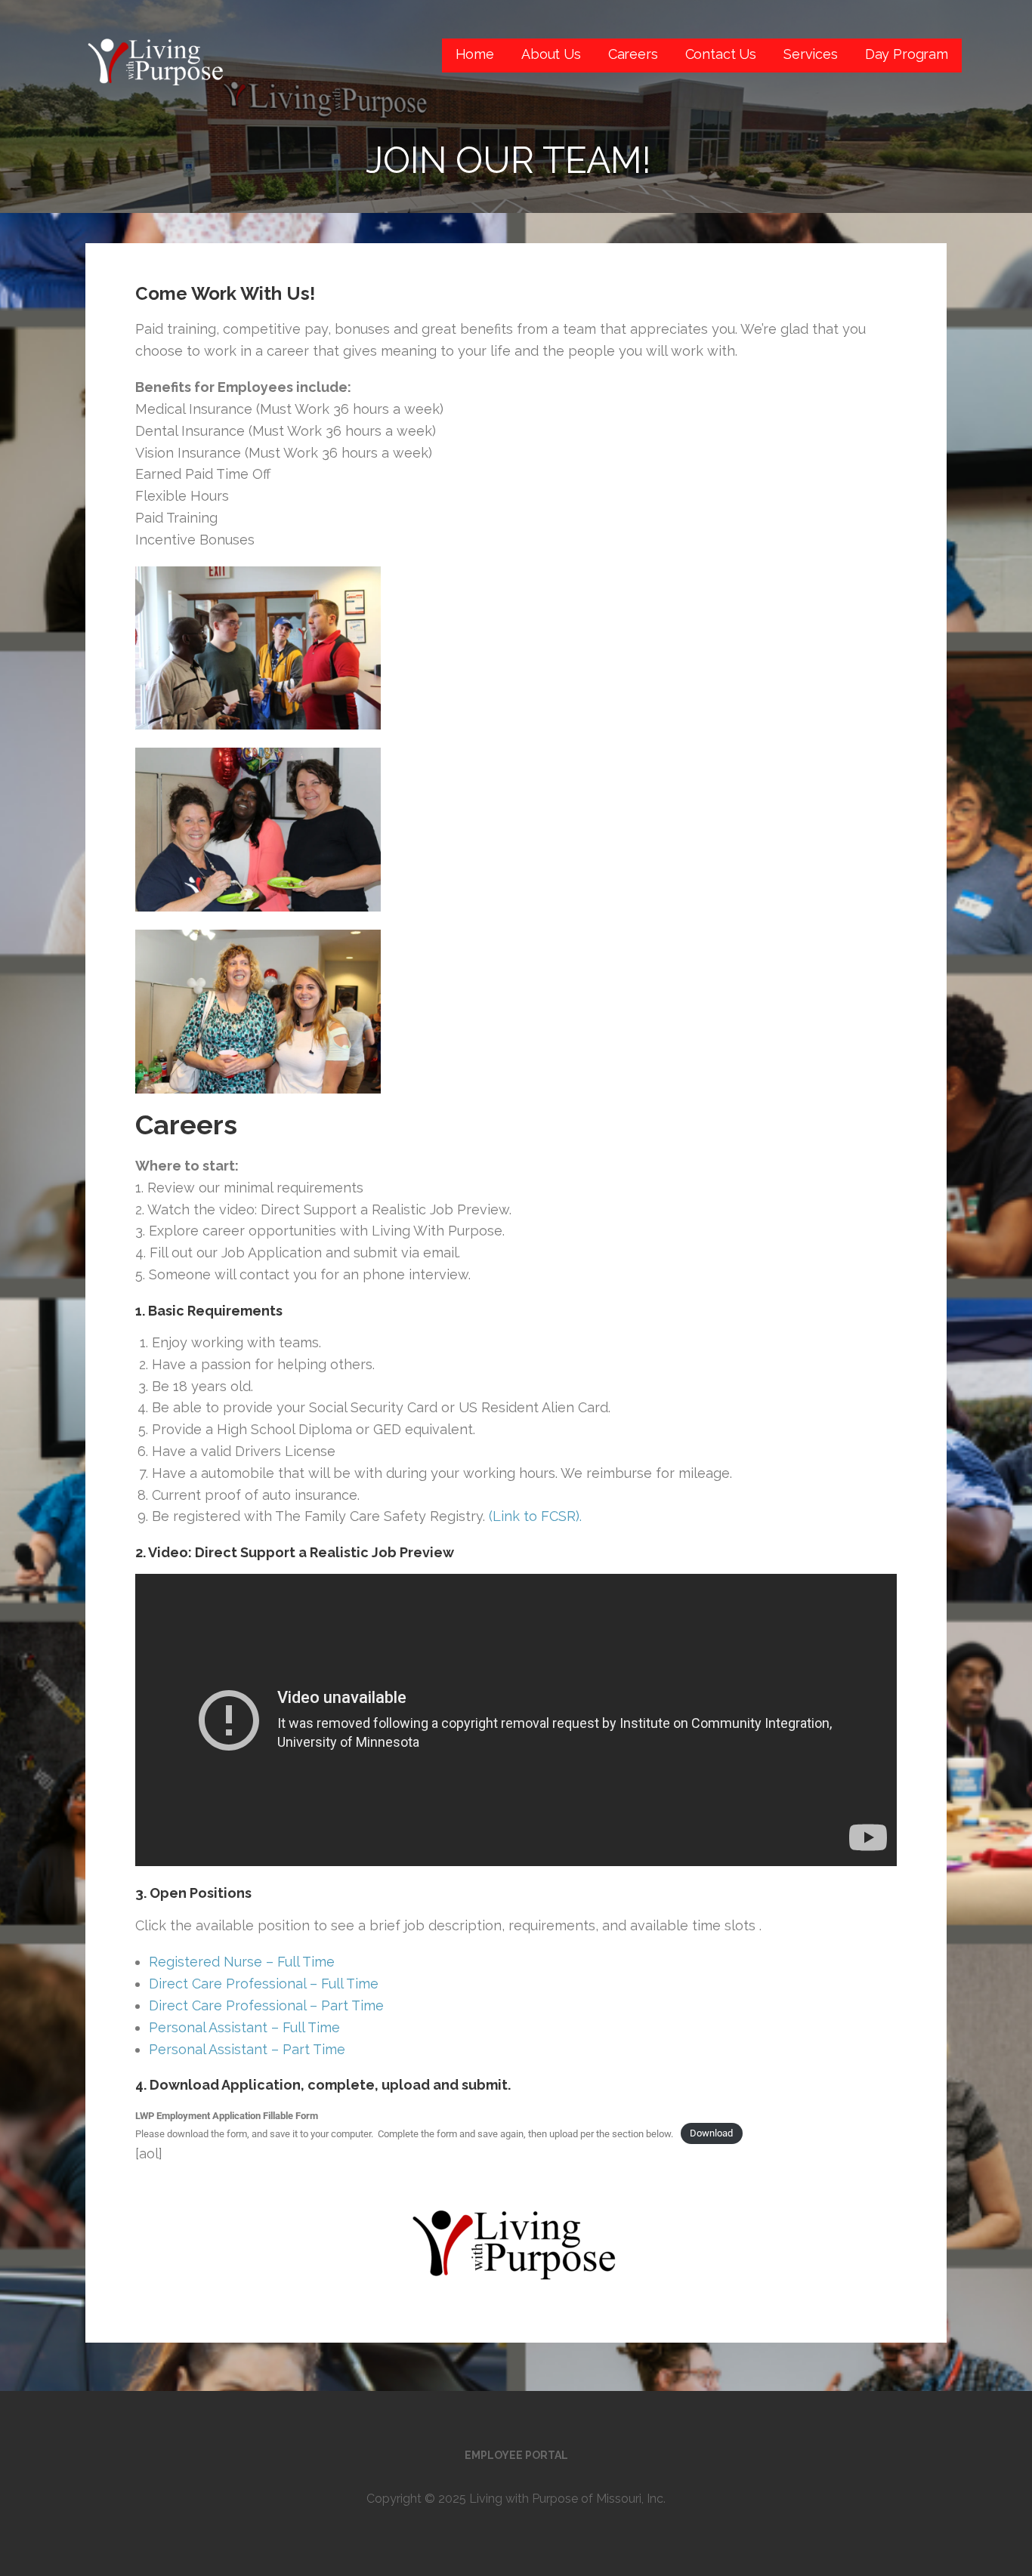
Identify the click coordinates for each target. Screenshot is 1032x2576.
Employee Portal (516, 2455)
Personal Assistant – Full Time (244, 2027)
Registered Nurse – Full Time (242, 1962)
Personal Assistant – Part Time (247, 2049)
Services (811, 54)
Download (711, 2134)
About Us (551, 54)
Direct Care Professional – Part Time (266, 2005)
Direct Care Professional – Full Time (264, 1984)
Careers (633, 54)
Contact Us (721, 54)
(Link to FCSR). (535, 1516)
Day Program (907, 54)
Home (475, 54)
